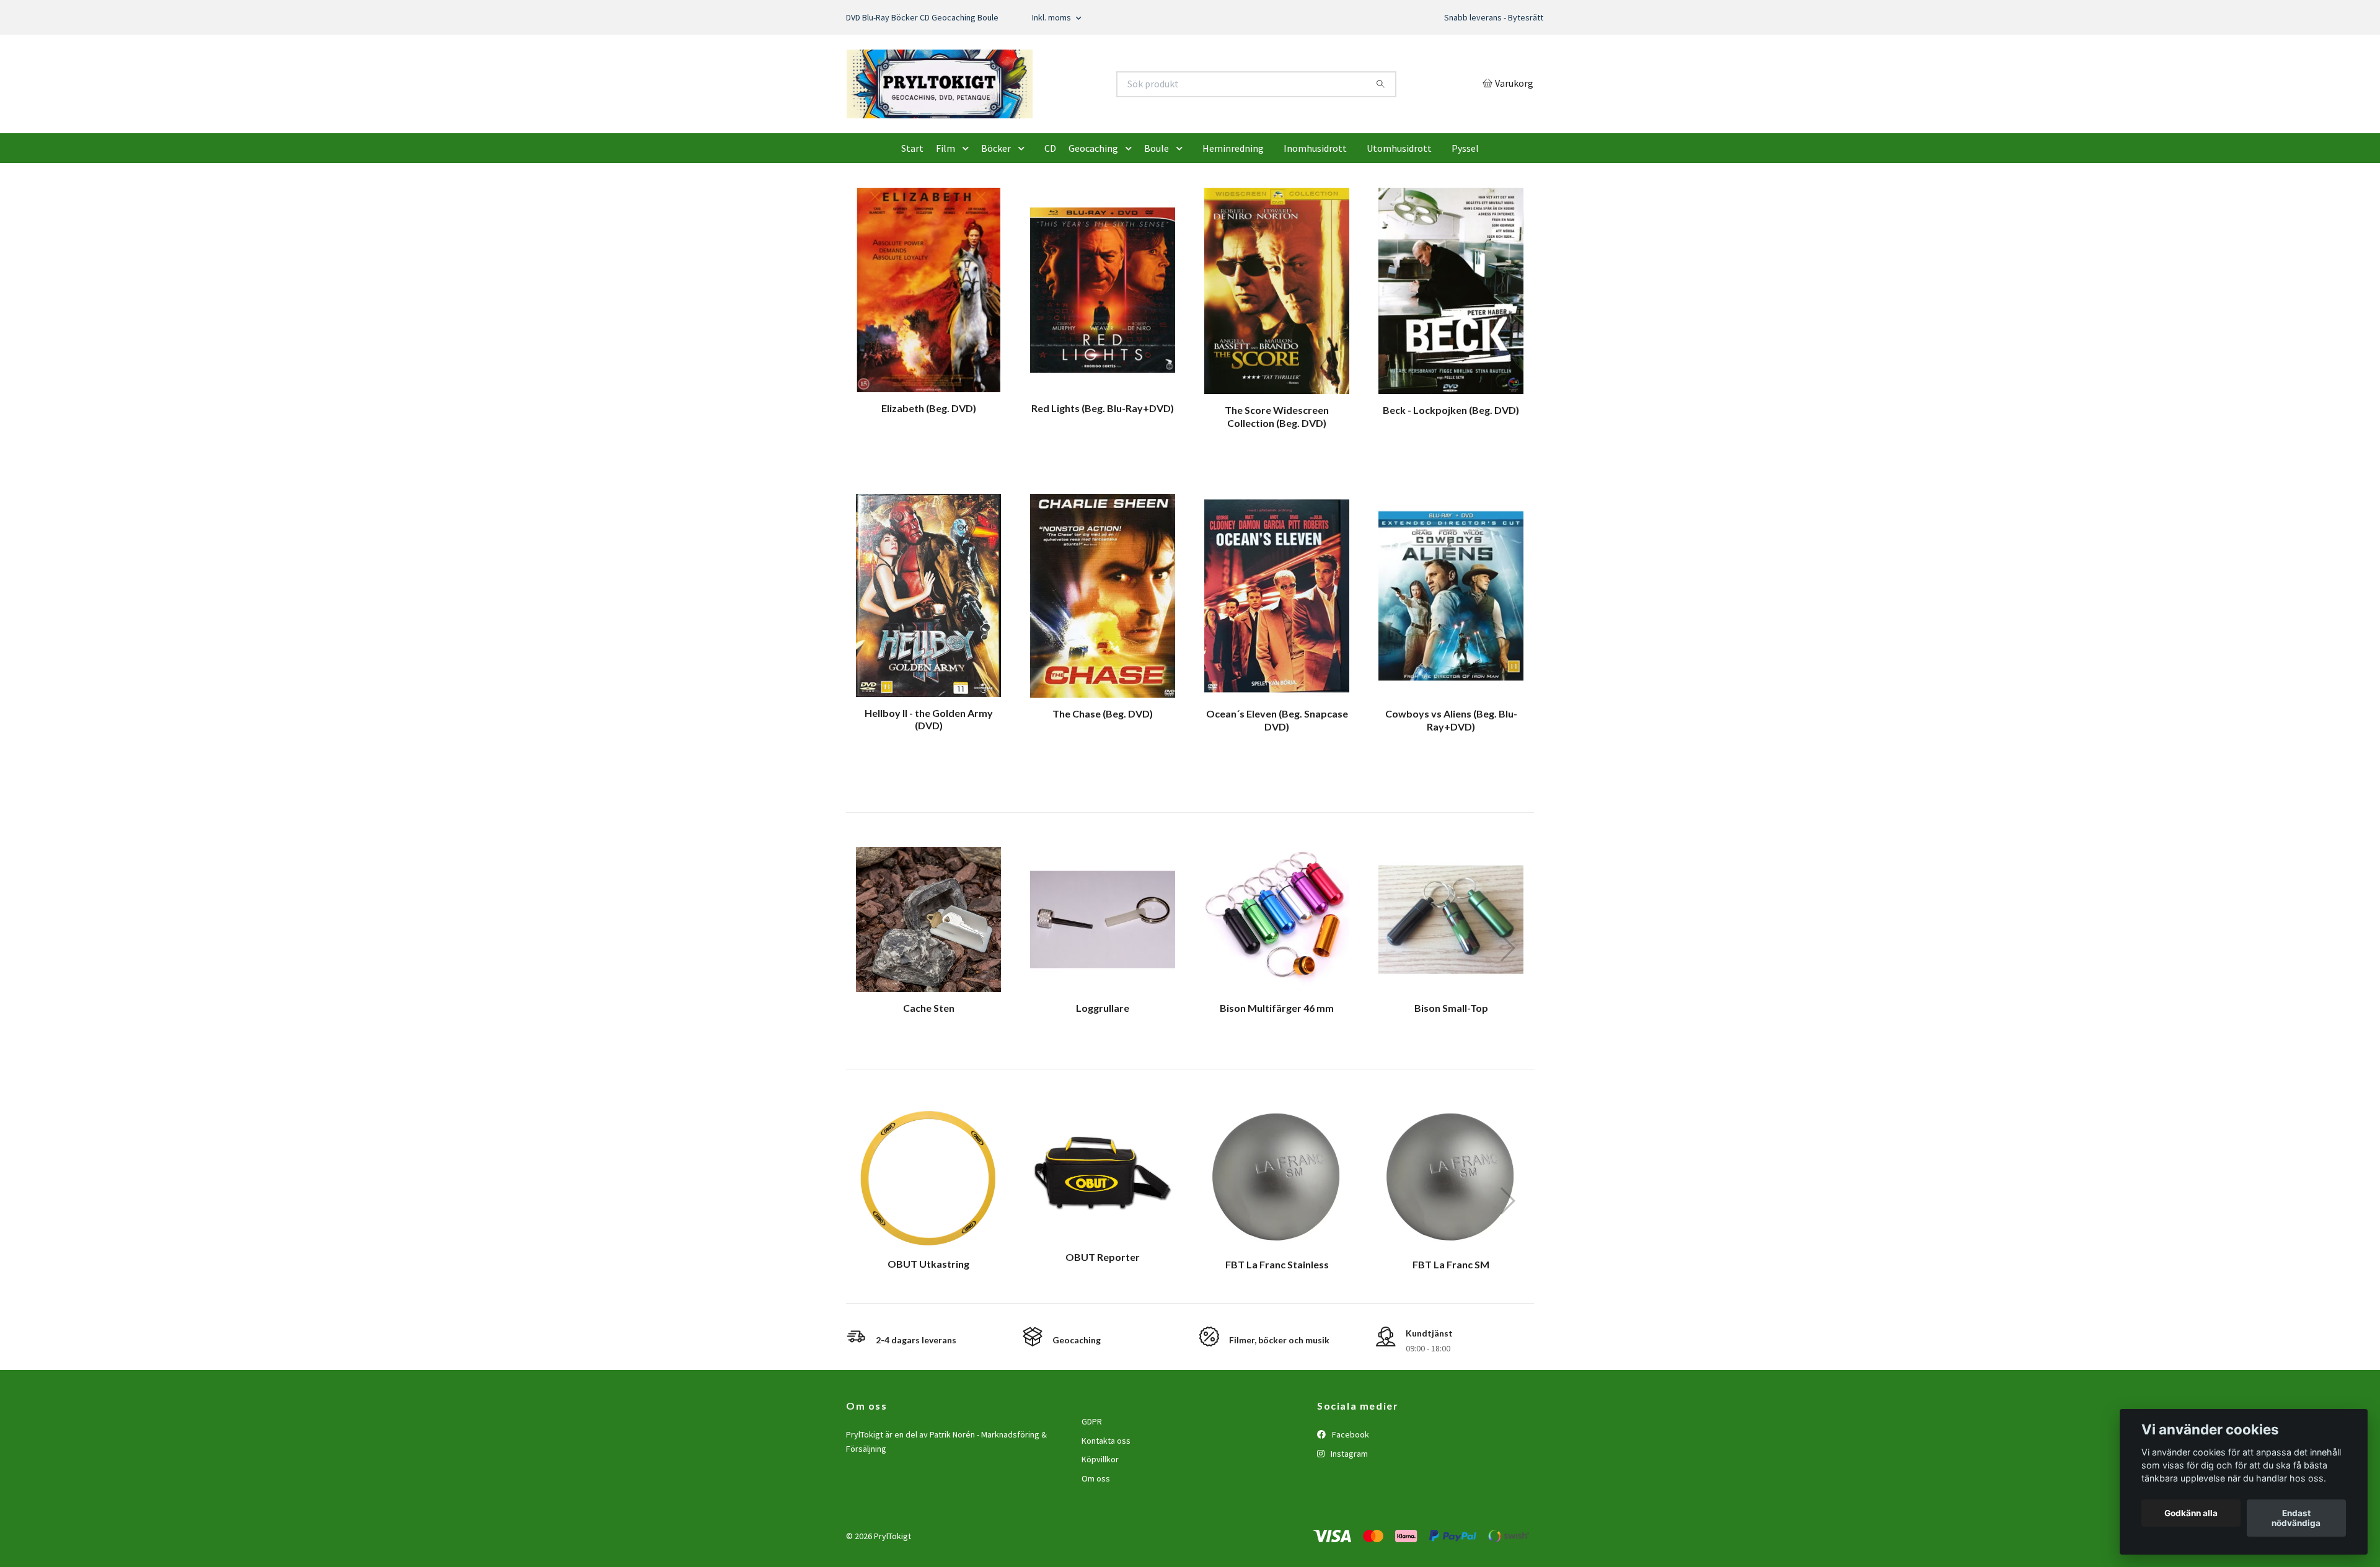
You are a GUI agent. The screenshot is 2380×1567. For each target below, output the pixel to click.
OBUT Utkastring (928, 1323)
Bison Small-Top (1451, 1067)
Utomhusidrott (1399, 207)
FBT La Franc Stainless (1277, 1323)
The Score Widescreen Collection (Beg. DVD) (1277, 475)
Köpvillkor (1100, 1518)
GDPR (1092, 1480)
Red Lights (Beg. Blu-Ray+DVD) (1103, 466)
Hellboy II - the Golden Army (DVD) (929, 778)
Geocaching (1093, 207)
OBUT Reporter (1103, 1316)
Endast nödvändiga (2296, 1518)
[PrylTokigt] (1018, 113)
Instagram (1348, 1512)
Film (945, 207)
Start (912, 207)
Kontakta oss (1106, 1499)
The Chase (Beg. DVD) (1103, 772)
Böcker (996, 207)
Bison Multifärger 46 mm (1277, 1067)
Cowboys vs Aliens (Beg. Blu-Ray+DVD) (1451, 778)
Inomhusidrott (1315, 207)
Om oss (1096, 1537)
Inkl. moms (1052, 17)
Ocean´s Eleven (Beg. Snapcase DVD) (1277, 778)
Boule (1157, 207)
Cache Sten (929, 1067)
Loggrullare (1103, 1067)
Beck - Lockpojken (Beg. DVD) (1451, 468)
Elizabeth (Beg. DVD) (929, 466)
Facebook (1350, 1493)
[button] (968, 207)
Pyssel (1465, 207)
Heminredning (1233, 207)
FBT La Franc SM (1451, 1323)
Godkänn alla (2191, 1513)
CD (1050, 207)
